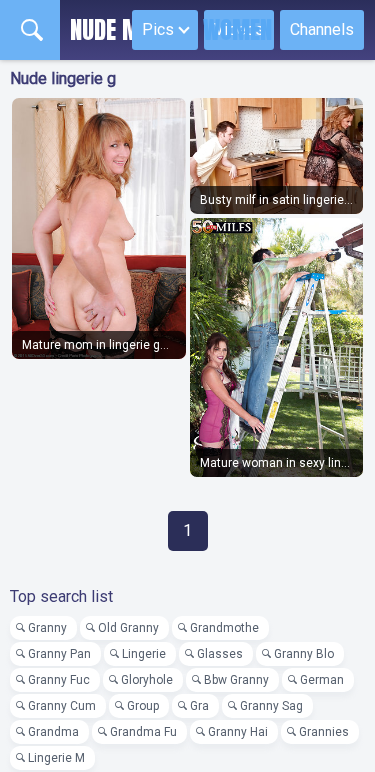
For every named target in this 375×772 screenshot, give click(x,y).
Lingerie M (56, 758)
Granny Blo (304, 654)
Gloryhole (147, 680)
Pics (158, 29)
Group (143, 706)
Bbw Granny (236, 680)
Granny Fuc (59, 680)
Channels (322, 29)
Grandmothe (224, 628)
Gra (199, 706)
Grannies (324, 732)
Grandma (53, 732)
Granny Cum (62, 706)
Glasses (220, 654)
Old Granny (128, 628)
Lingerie (144, 654)
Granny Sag (271, 706)
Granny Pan (59, 654)
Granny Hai (238, 732)
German (322, 680)
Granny (47, 628)
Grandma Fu (143, 732)
